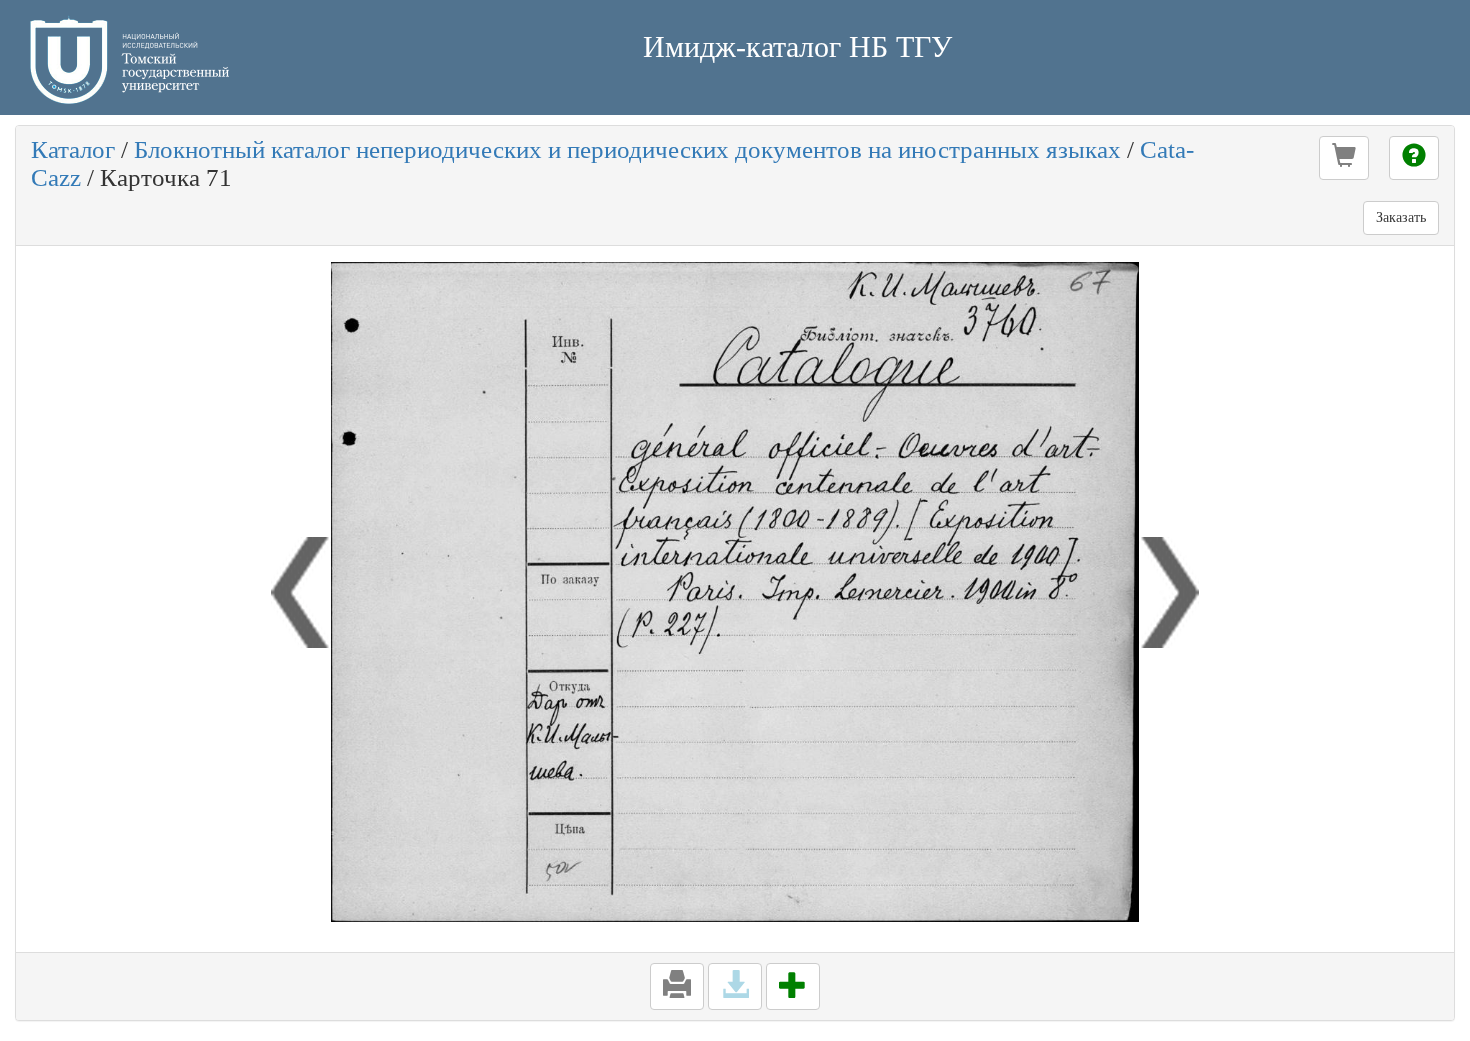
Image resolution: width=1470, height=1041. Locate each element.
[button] (1344, 158)
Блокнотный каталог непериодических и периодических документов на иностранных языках (627, 149)
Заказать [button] (1401, 217)
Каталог (73, 149)
